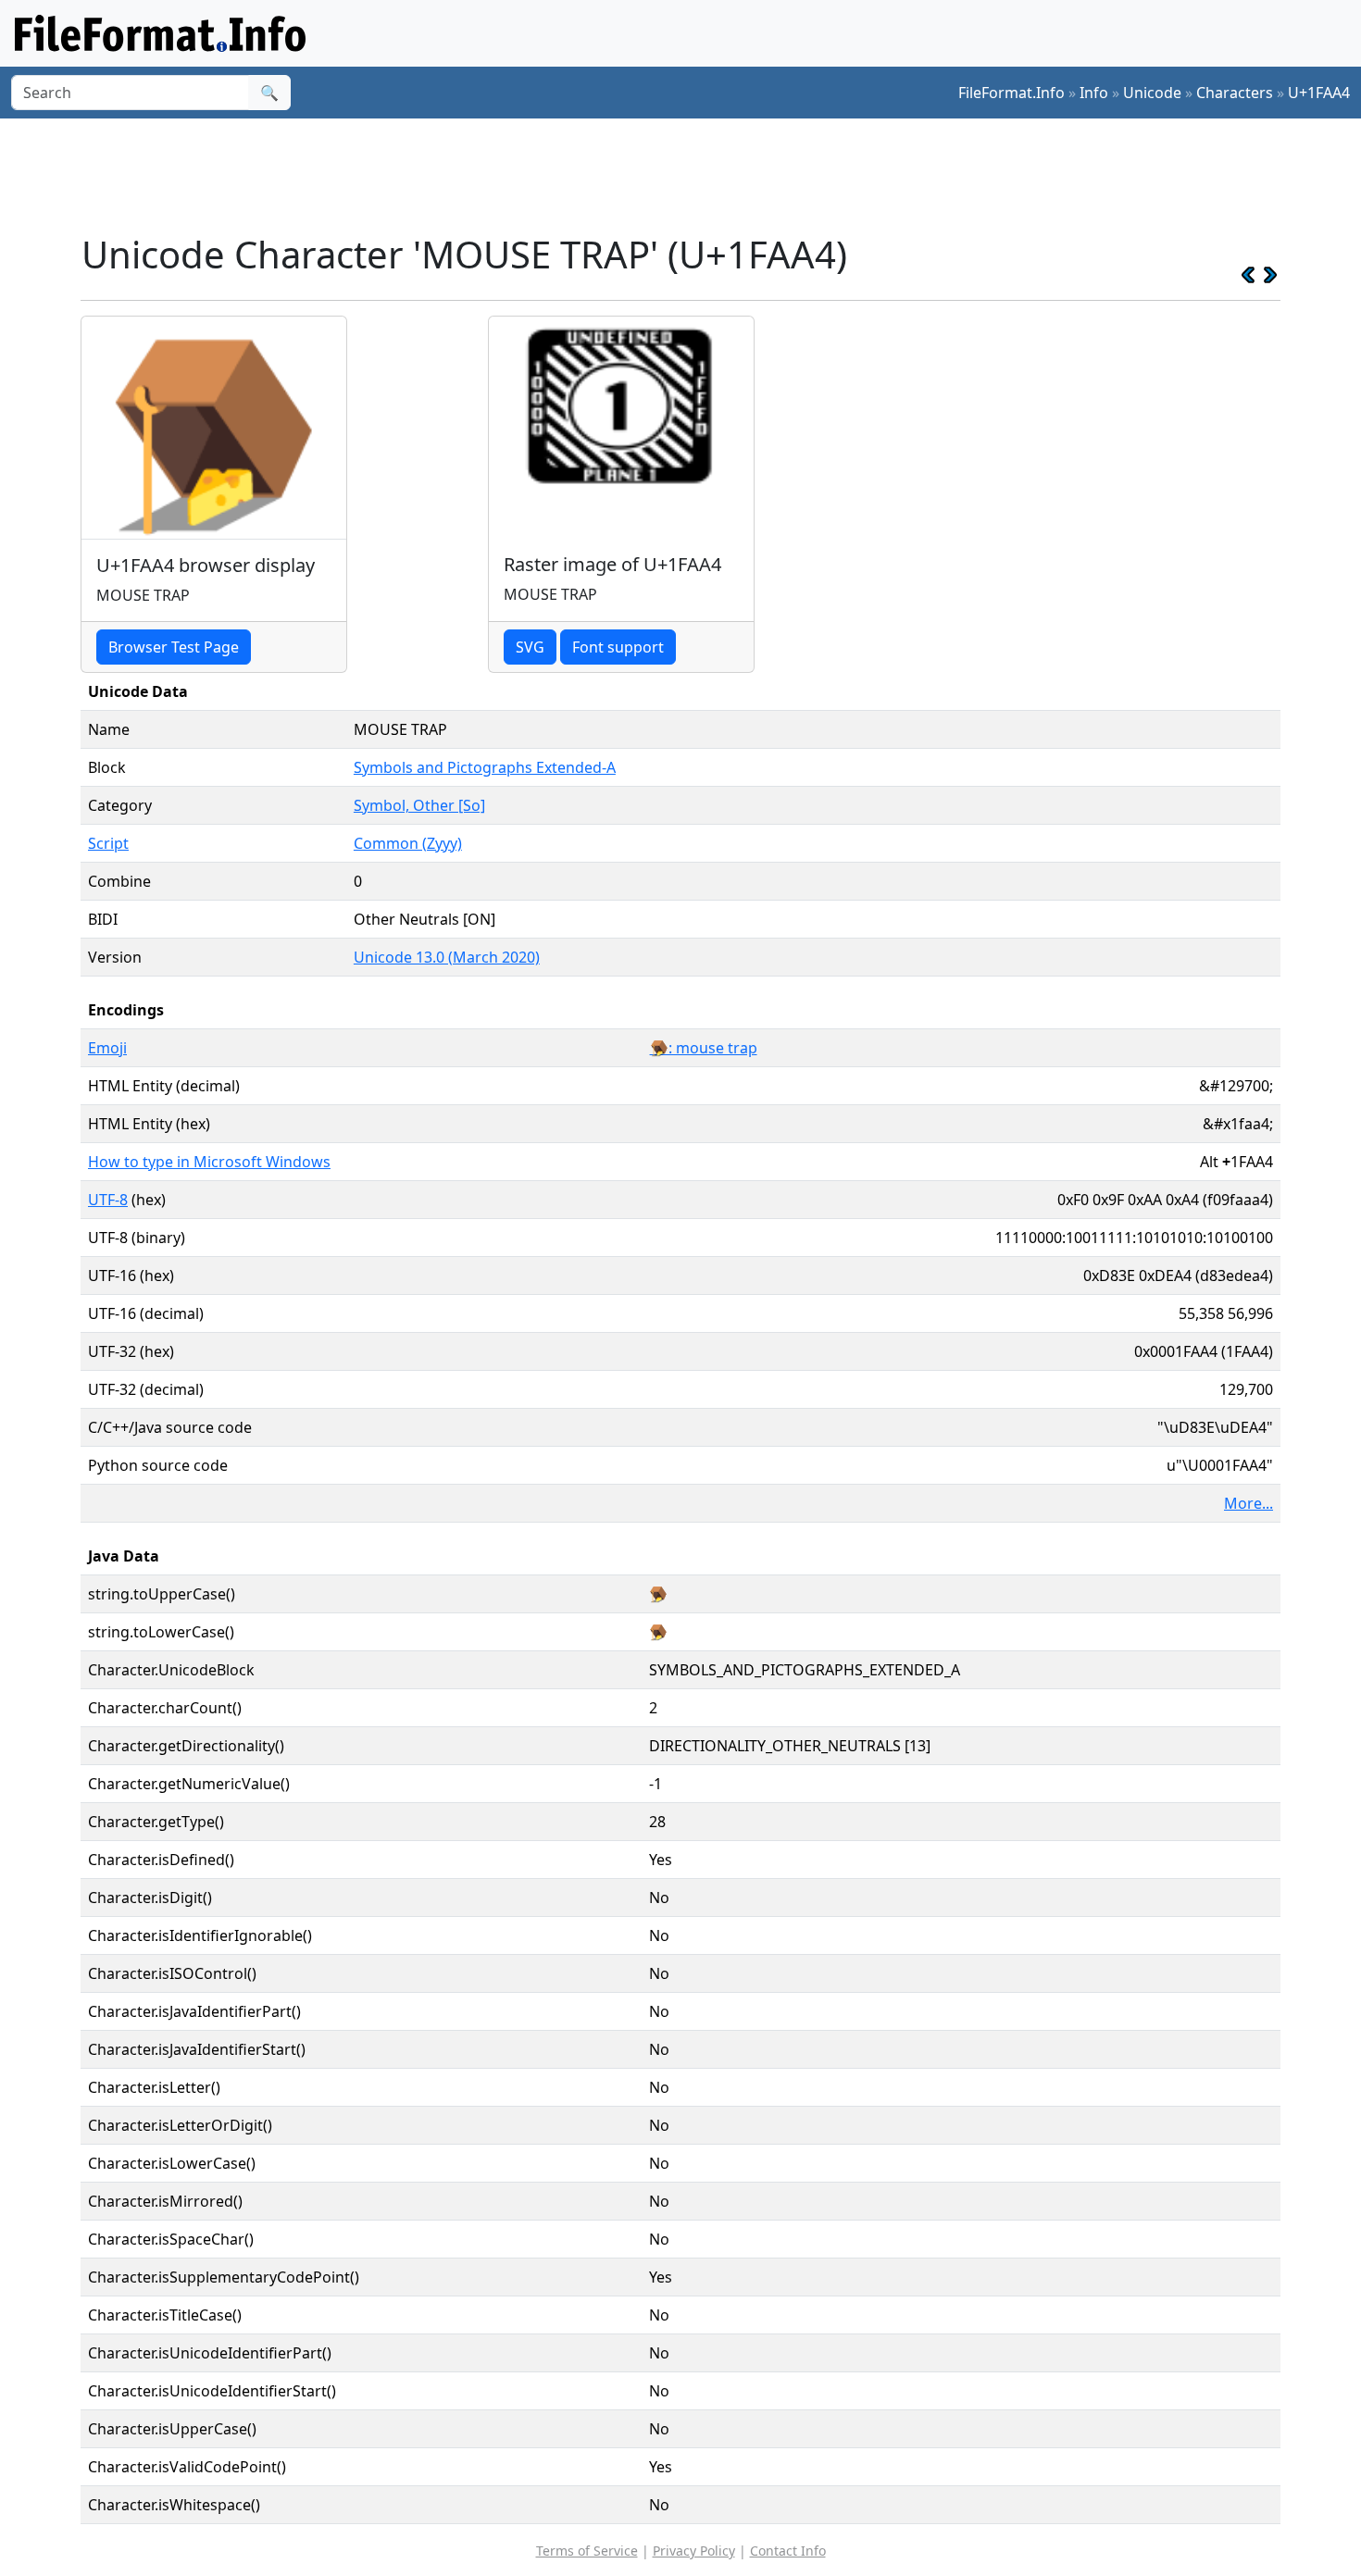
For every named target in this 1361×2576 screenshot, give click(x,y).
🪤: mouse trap (704, 1048)
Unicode (1152, 93)
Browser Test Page (174, 647)
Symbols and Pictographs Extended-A (485, 767)
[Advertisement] (692, 175)
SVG (530, 647)
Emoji (107, 1048)
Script (108, 843)
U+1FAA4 (1319, 93)
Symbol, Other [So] (419, 805)
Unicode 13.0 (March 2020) (447, 957)
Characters (1235, 93)
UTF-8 (108, 1200)
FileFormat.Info (1011, 93)
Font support (618, 647)
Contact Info (788, 2551)
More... (1249, 1503)
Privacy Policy (694, 2551)
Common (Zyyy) (408, 843)
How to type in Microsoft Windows (209, 1162)
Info (1094, 93)
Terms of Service (587, 2551)
